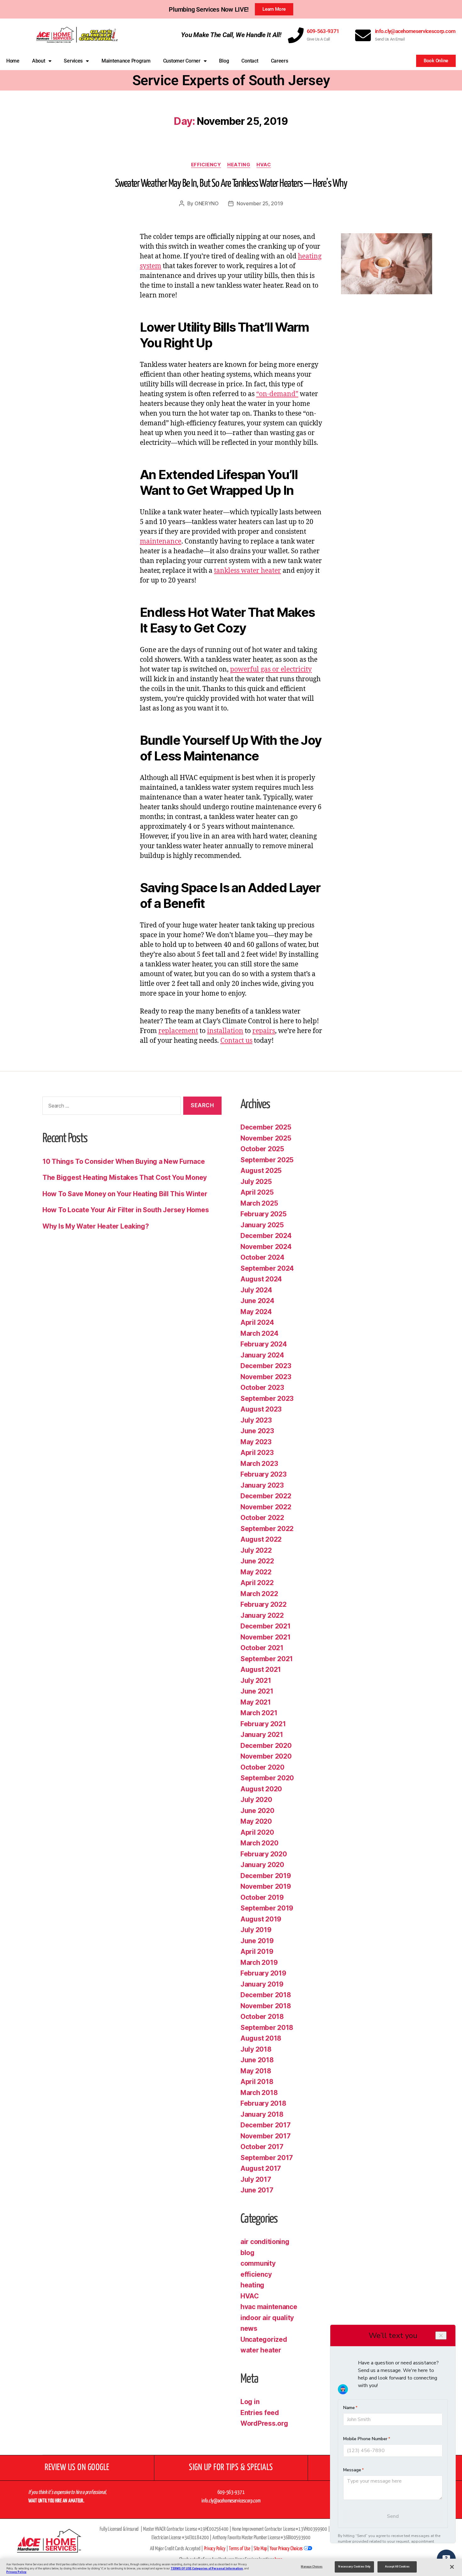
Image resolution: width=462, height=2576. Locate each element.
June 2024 (257, 1301)
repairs (264, 1031)
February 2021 (263, 1724)
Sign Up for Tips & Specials (231, 2468)
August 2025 (261, 1171)
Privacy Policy (16, 2572)
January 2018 (262, 2114)
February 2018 (263, 2103)
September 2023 (267, 1399)
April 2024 (257, 1322)
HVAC (264, 165)
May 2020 (256, 1821)
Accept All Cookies (397, 2567)
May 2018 (256, 2071)
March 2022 (259, 1594)
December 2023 (266, 1366)
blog (247, 2253)
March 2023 (259, 1464)
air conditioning (265, 2242)
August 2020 (261, 1789)
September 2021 (267, 1659)
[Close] (452, 2567)
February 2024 (264, 1344)
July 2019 (256, 1930)
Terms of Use (239, 2549)
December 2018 (266, 1995)
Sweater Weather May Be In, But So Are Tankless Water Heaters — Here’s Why (231, 184)
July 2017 (256, 2179)
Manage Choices (312, 2567)
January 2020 (262, 1865)
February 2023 (264, 1474)
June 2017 (257, 2190)
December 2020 (266, 1746)
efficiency (206, 165)
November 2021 (266, 1637)
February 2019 (263, 1973)
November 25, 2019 (260, 203)
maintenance (161, 542)
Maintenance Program (126, 61)
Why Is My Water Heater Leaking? (96, 1226)
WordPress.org (264, 2423)
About (39, 61)
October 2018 (262, 2017)
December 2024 (266, 1236)
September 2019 (267, 1908)
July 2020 (256, 1800)
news (249, 2328)
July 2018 (256, 2049)
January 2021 (262, 1735)
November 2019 (266, 1886)
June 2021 (257, 1691)
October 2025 (262, 1149)
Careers (280, 61)
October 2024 (262, 1257)
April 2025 (257, 1192)
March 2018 (259, 2093)
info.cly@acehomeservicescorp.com (415, 31)
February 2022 (264, 1604)
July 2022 (256, 1550)
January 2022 (262, 1615)
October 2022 (262, 1518)
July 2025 (256, 1182)
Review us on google (77, 2468)
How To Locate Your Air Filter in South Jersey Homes (126, 1210)
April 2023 (257, 1453)
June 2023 (257, 1431)
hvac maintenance (269, 2307)
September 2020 (267, 1778)
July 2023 (256, 1420)
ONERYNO (207, 203)
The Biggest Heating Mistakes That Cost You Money (125, 1177)
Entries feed (260, 2413)
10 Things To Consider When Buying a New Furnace (124, 1161)
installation (225, 1031)
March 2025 (259, 1203)
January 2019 (262, 1984)
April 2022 (257, 1583)
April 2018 (257, 2082)
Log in (250, 2402)
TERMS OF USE (181, 2568)
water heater (261, 2350)
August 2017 (261, 2168)
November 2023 (266, 1377)
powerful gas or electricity (271, 669)
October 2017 (262, 2147)
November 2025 (266, 1138)
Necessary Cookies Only (354, 2567)
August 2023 (261, 1409)
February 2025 (264, 1214)
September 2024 (267, 1268)
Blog (224, 61)
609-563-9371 (323, 31)
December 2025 (266, 1127)
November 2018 (266, 2006)
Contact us (236, 1041)
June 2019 (257, 1941)
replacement (178, 1031)
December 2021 (266, 1626)
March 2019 (259, 1962)
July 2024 (256, 1290)
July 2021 (256, 1680)
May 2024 (256, 1312)
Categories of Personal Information (217, 2568)
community (258, 2263)
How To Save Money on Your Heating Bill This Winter (125, 1194)
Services (73, 61)
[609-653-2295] (296, 35)
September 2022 (267, 1529)
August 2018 (261, 2038)
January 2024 (262, 1355)
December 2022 (266, 1496)
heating (239, 165)
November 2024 (266, 1247)
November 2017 (266, 2136)
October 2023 (262, 1388)
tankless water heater (247, 571)
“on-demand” (277, 394)
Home (13, 61)
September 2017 (267, 2158)
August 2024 (261, 1279)
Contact (250, 61)
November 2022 (266, 1507)
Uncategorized (264, 2339)
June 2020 (257, 1811)
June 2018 (257, 2060)
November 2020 (266, 1756)
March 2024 (259, 1333)
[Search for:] (110, 1107)
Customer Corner (182, 61)
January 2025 (262, 1225)
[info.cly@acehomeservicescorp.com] (363, 35)
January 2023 (262, 1485)
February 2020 (264, 1854)
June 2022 (257, 1561)
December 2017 (266, 2125)
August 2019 (261, 1919)
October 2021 (262, 1648)
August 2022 (261, 1539)
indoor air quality (267, 2318)
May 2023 (256, 1442)
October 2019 (262, 1897)
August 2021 (261, 1669)
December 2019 (266, 1876)
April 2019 (257, 1951)
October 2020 (262, 1767)
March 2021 (259, 1713)
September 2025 (267, 1160)
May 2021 (256, 1702)
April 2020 (257, 1832)
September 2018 (267, 2028)
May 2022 (256, 1572)
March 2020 (259, 1843)
